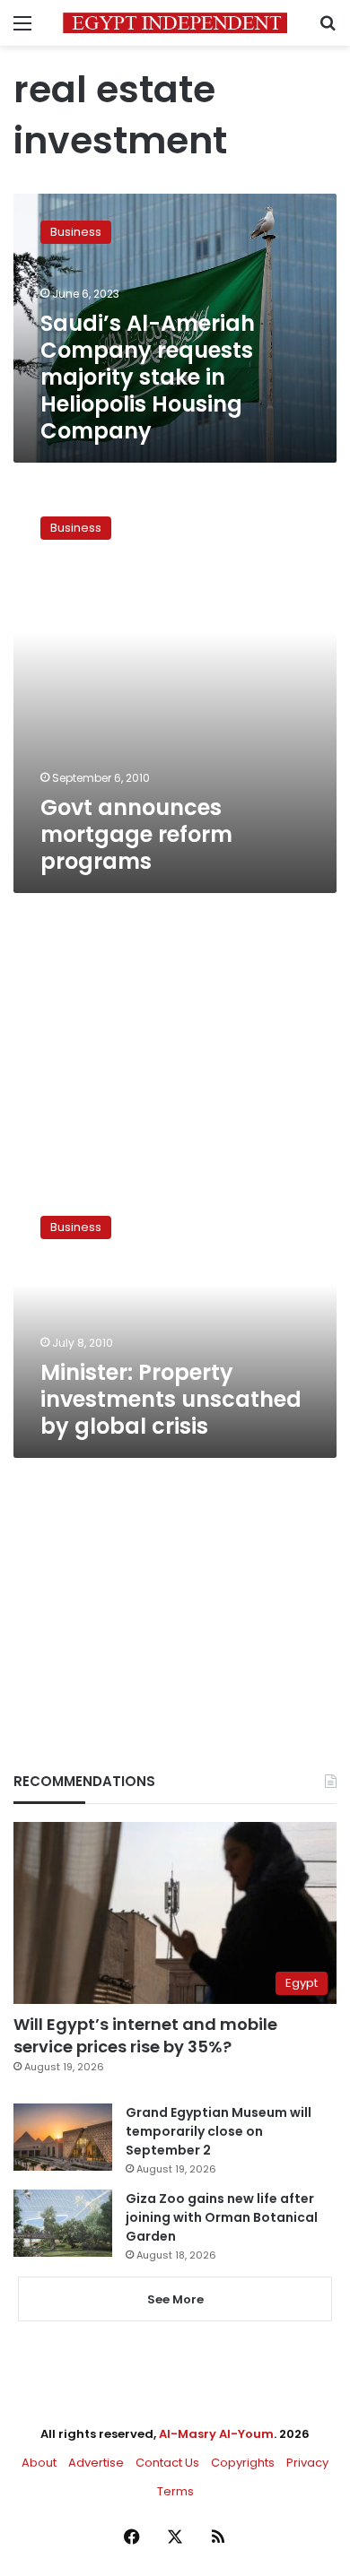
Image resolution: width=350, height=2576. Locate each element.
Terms (175, 2491)
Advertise (96, 2463)
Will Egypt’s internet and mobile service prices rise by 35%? (145, 2035)
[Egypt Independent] (175, 23)
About (39, 2463)
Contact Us (167, 2463)
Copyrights (243, 2463)
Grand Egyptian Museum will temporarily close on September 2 (219, 2131)
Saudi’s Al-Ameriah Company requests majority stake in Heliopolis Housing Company (148, 377)
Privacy (307, 2463)
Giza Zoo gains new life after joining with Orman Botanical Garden (222, 2217)
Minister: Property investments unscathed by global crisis (171, 1399)
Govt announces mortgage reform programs (136, 834)
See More (175, 2299)
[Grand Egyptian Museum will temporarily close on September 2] (63, 2137)
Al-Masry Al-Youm (216, 2434)
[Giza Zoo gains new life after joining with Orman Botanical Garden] (63, 2223)
